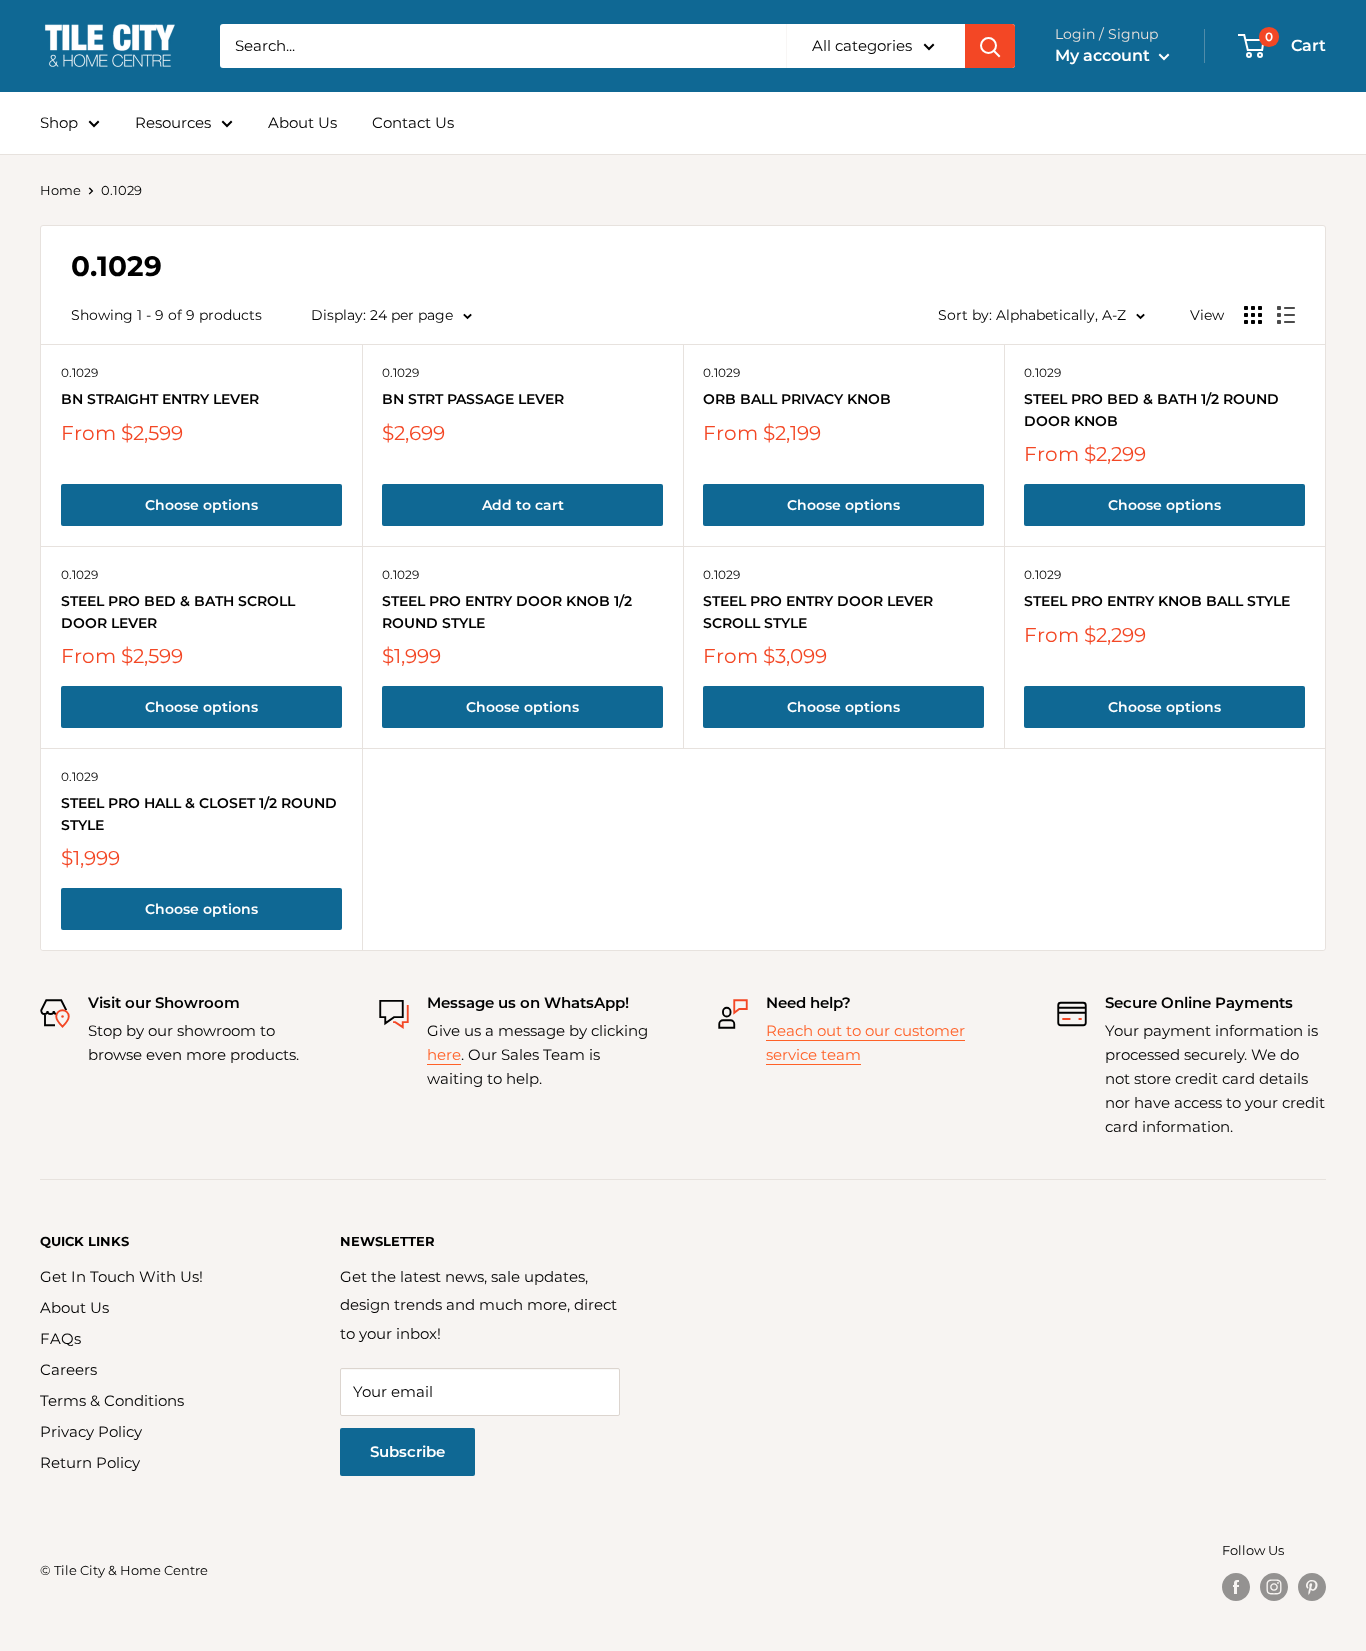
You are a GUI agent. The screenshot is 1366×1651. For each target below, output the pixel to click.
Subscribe (407, 1451)
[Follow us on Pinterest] (1312, 1587)
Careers (68, 1369)
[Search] (990, 46)
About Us (302, 122)
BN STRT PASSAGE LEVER (473, 399)
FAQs (60, 1338)
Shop (59, 122)
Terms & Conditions (112, 1400)
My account (1104, 55)
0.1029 (79, 372)
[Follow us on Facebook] (1236, 1587)
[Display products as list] (1286, 315)
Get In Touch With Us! (121, 1276)
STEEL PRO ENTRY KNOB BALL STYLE (1157, 601)
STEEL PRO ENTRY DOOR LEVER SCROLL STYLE (818, 612)
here (444, 1054)
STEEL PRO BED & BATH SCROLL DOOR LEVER (178, 612)
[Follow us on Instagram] (1274, 1587)
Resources (173, 122)
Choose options (201, 505)
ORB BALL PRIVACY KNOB (797, 399)
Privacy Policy (91, 1431)
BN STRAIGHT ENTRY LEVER (160, 399)
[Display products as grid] (1253, 315)
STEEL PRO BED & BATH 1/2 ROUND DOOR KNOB (1151, 410)
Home (60, 190)
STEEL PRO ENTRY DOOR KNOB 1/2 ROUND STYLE (507, 612)
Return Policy (90, 1462)
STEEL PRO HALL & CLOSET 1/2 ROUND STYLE (199, 814)
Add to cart (523, 505)
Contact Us (413, 122)
